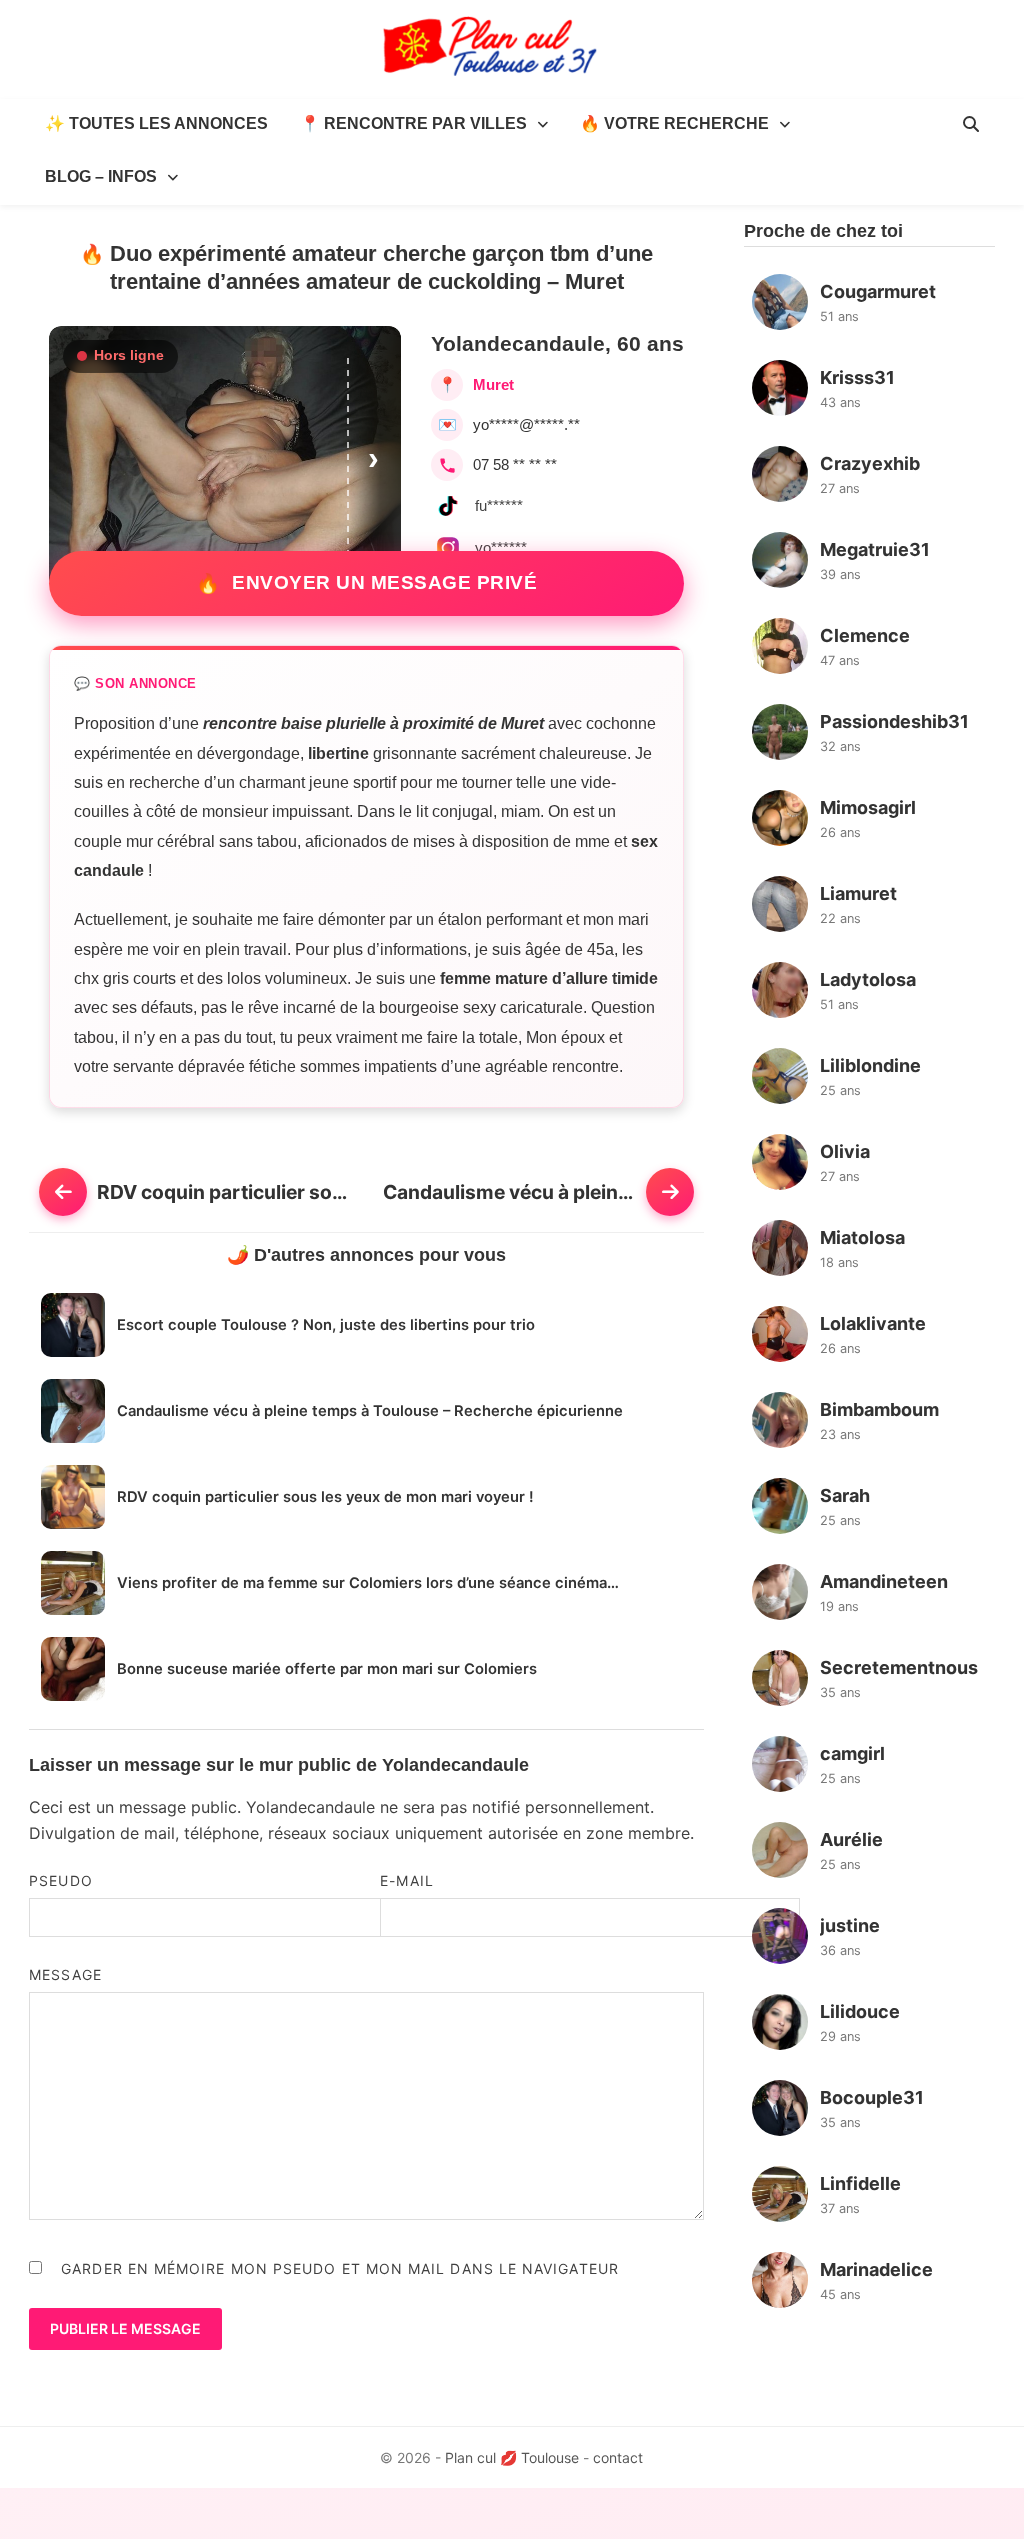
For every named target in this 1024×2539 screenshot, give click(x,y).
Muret (493, 384)
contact (618, 2457)
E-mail (406, 1880)
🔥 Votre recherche (674, 123)
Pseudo (60, 1880)
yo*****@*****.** (526, 424)
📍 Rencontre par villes (413, 123)
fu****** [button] (499, 505)
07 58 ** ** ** (515, 464)
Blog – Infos (101, 176)
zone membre (638, 1833)
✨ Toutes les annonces (156, 123)
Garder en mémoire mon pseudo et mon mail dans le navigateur (340, 2268)
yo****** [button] (501, 547)
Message (65, 1974)
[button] (375, 458)
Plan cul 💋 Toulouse (512, 2457)
